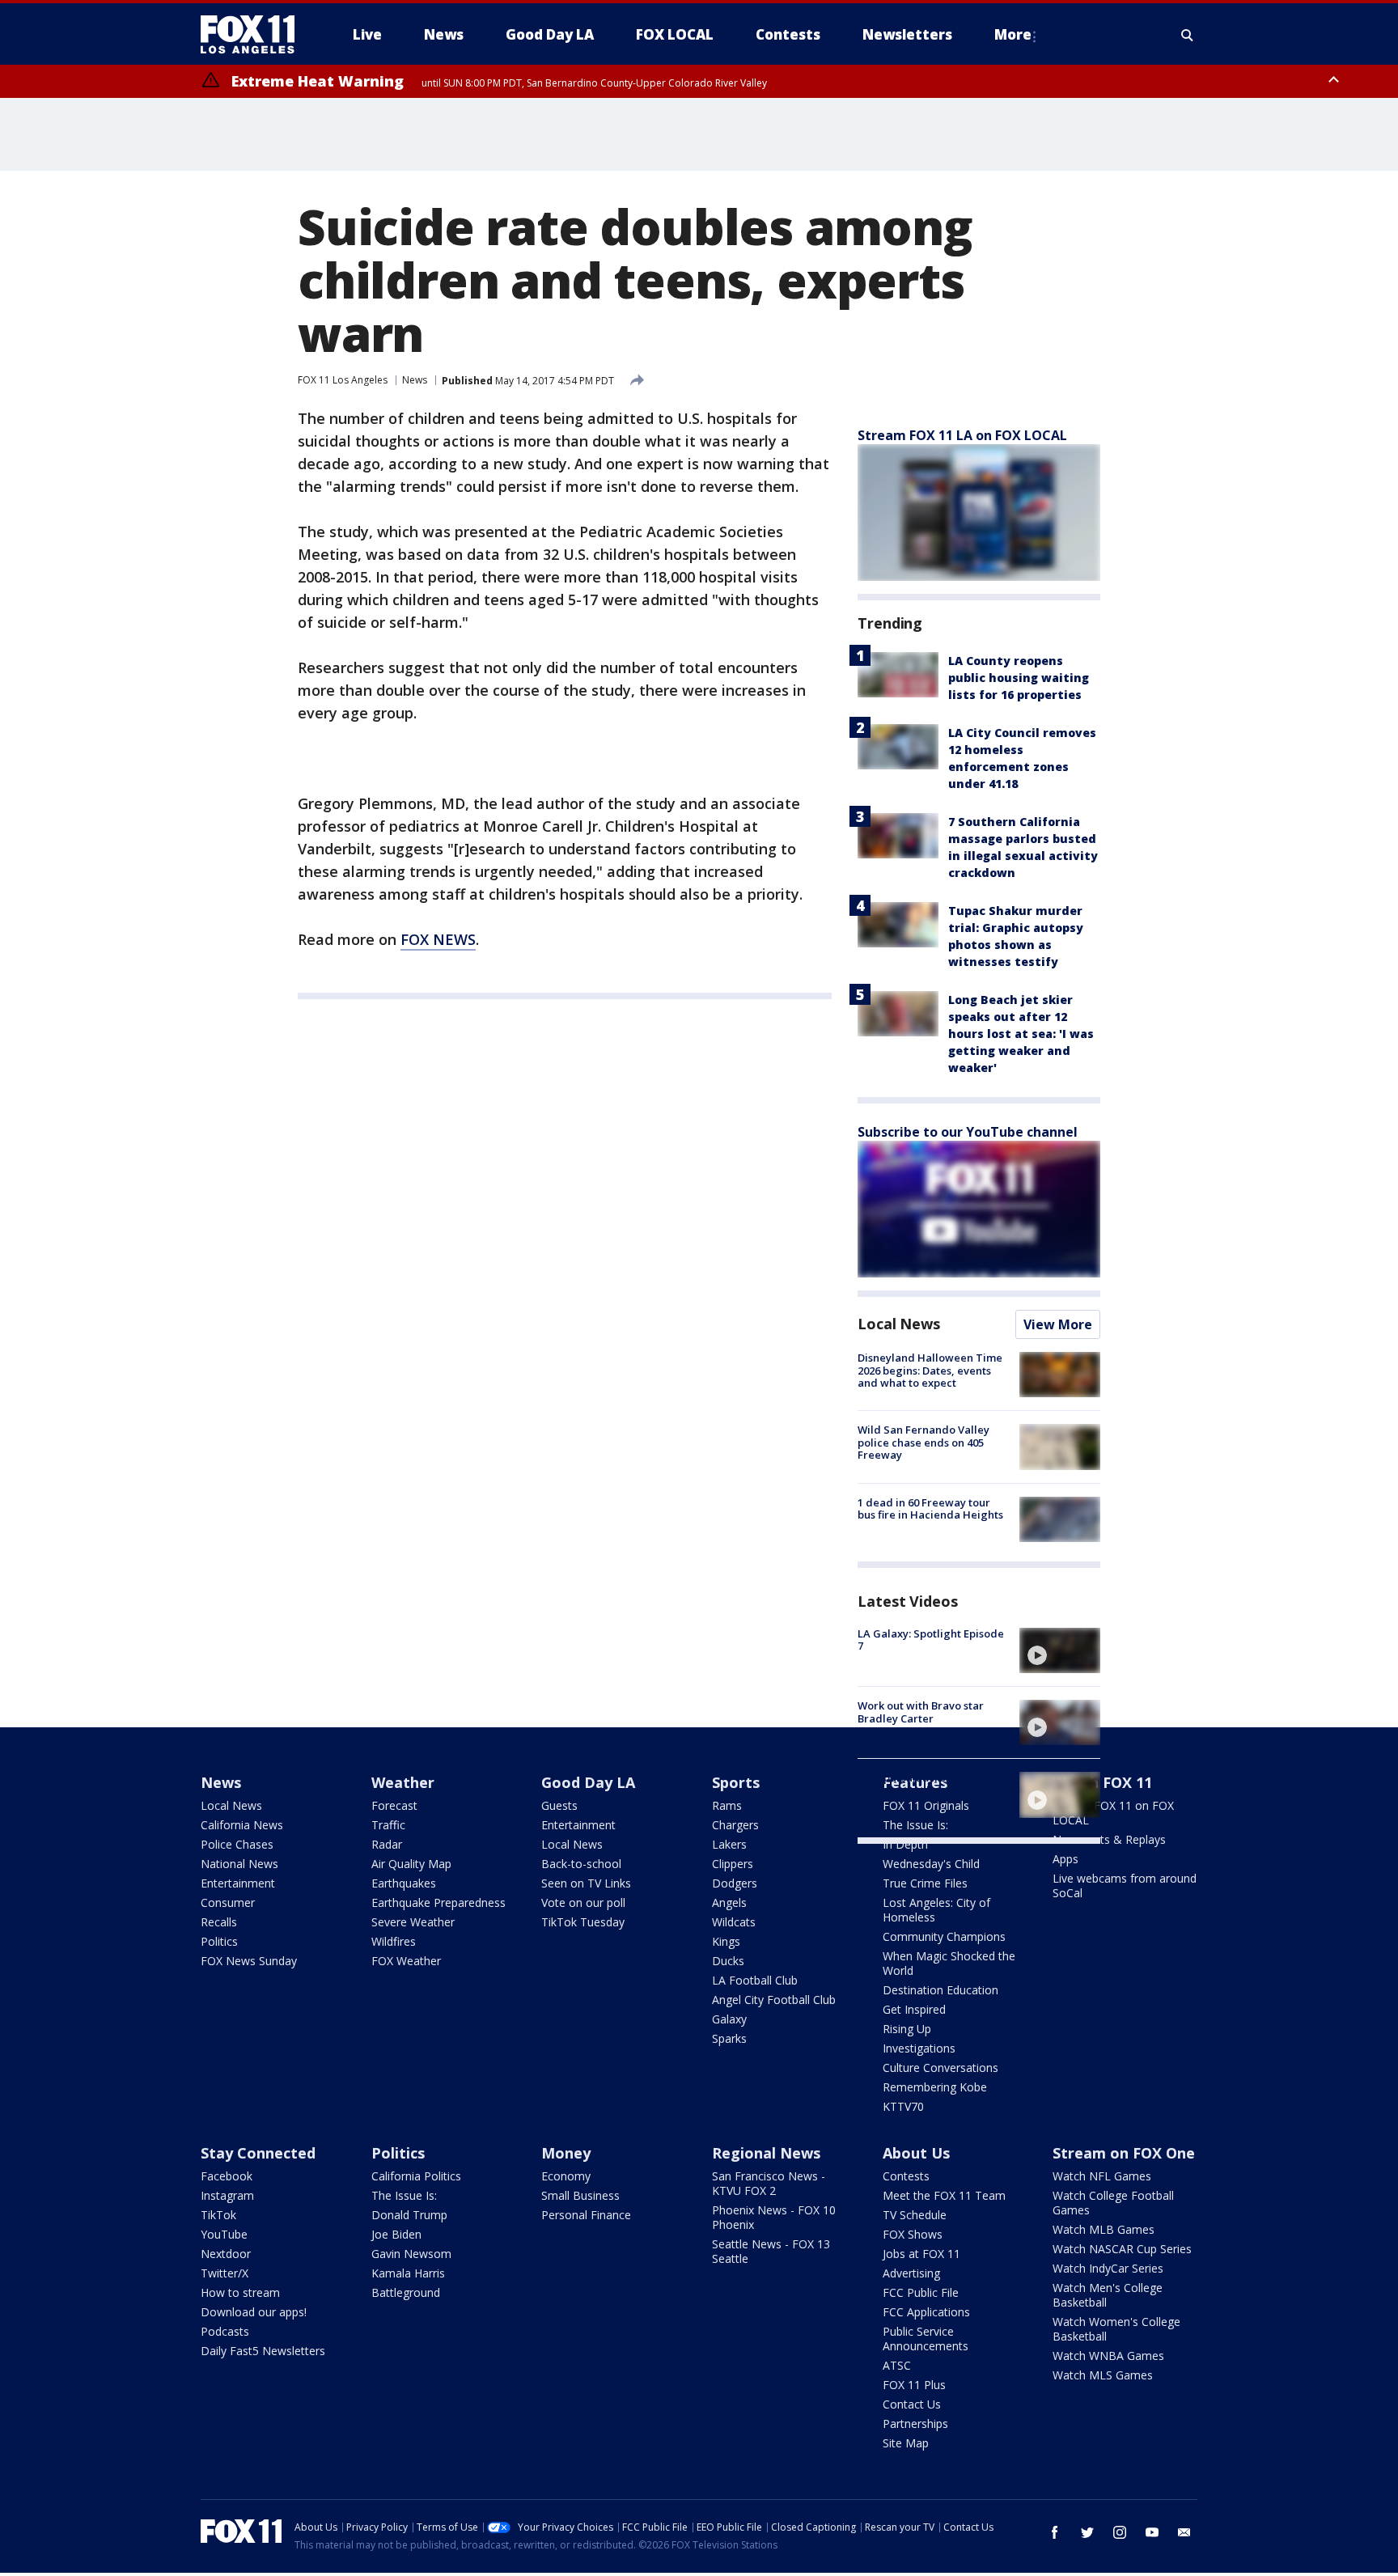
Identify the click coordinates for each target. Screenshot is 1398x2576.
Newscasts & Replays (1109, 1839)
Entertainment (238, 1883)
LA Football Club (755, 1980)
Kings (726, 1941)
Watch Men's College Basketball (1108, 2295)
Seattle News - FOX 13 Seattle (771, 2251)
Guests (559, 1805)
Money (566, 2153)
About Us (916, 2153)
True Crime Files (925, 1883)
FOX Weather (406, 1961)
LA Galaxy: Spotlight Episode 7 (931, 1640)
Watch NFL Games (1102, 2176)
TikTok (218, 2215)
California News (242, 1825)
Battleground (406, 2292)
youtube (1152, 2532)
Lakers (729, 1844)
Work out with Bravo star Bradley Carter (921, 1712)
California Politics (416, 2176)
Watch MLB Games (1104, 2229)
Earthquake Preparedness (438, 1902)
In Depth (905, 1844)
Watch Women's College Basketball (1116, 2329)
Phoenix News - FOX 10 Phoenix (774, 2217)
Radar (387, 1844)
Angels (729, 1902)
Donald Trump (409, 2215)
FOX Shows (913, 2234)
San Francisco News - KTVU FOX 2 (769, 2183)
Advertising (911, 2273)
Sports (736, 1782)
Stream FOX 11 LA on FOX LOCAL (962, 435)
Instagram (227, 2195)
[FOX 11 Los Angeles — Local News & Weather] (254, 35)
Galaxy (729, 2019)
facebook (1055, 2532)
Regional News (766, 2153)
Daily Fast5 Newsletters (263, 2351)
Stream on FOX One (1124, 2153)
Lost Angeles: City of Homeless (936, 1910)
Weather (403, 1782)
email (1184, 2532)
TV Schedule (915, 2215)
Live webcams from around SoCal (1125, 1885)
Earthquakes (404, 1883)
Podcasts (225, 2331)
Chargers (735, 1825)
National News (239, 1864)
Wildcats (734, 1922)
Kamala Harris (408, 2273)
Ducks (728, 1961)
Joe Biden (396, 2234)
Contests (906, 2176)
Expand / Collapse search (1188, 35)
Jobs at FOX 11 (921, 2254)
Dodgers (735, 1883)
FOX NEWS (438, 939)
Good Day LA (588, 1782)
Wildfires (394, 1941)
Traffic (388, 1825)
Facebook (227, 2176)
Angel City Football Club (774, 2000)
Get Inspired (914, 2009)
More (1013, 34)
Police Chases (237, 1844)
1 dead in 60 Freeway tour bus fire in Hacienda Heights (930, 1509)
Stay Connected (258, 2153)
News (415, 380)
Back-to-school (581, 1864)
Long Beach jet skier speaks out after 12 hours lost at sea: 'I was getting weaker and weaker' (1021, 1034)
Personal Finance (586, 2215)
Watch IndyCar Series (1108, 2268)
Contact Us (912, 2404)
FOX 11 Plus (914, 2385)
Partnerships (915, 2423)
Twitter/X (225, 2273)
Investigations (919, 2048)
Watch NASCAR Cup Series (1122, 2249)
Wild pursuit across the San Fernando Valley (927, 1784)
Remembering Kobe (935, 2087)
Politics (219, 1941)
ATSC (897, 2365)
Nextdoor (226, 2254)
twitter (1087, 2532)
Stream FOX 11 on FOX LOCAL (1113, 1813)
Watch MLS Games (1103, 2375)
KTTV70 (903, 2106)
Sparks (729, 2038)
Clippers (733, 1864)
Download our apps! (254, 2312)
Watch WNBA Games (1108, 2356)
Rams (727, 1805)
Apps (1065, 1859)
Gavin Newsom (411, 2254)
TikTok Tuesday (583, 1922)
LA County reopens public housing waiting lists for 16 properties (1019, 678)
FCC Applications (926, 2312)
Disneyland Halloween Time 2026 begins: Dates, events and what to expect (930, 1370)
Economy (566, 2176)
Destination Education (940, 1990)
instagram (1120, 2532)
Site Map (906, 2443)
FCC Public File (921, 2292)
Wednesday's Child (931, 1864)
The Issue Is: (404, 2195)
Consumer (228, 1902)
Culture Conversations (940, 2068)
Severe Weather (413, 1922)
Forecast (394, 1805)
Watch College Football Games (1113, 2203)
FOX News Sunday (249, 1961)
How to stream (240, 2292)
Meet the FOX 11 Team (944, 2195)
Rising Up (907, 2029)
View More (1058, 1324)
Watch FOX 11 (1102, 1782)
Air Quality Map (411, 1864)
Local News (899, 1324)
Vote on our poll (583, 1902)
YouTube (224, 2234)
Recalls (219, 1922)
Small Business (580, 2195)
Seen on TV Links (586, 1883)
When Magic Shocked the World (949, 1963)
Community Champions (944, 1936)
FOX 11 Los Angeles (343, 380)
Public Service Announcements (926, 2339)
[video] (1060, 1650)
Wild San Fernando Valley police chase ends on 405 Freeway (924, 1442)
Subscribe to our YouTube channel (968, 1132)
